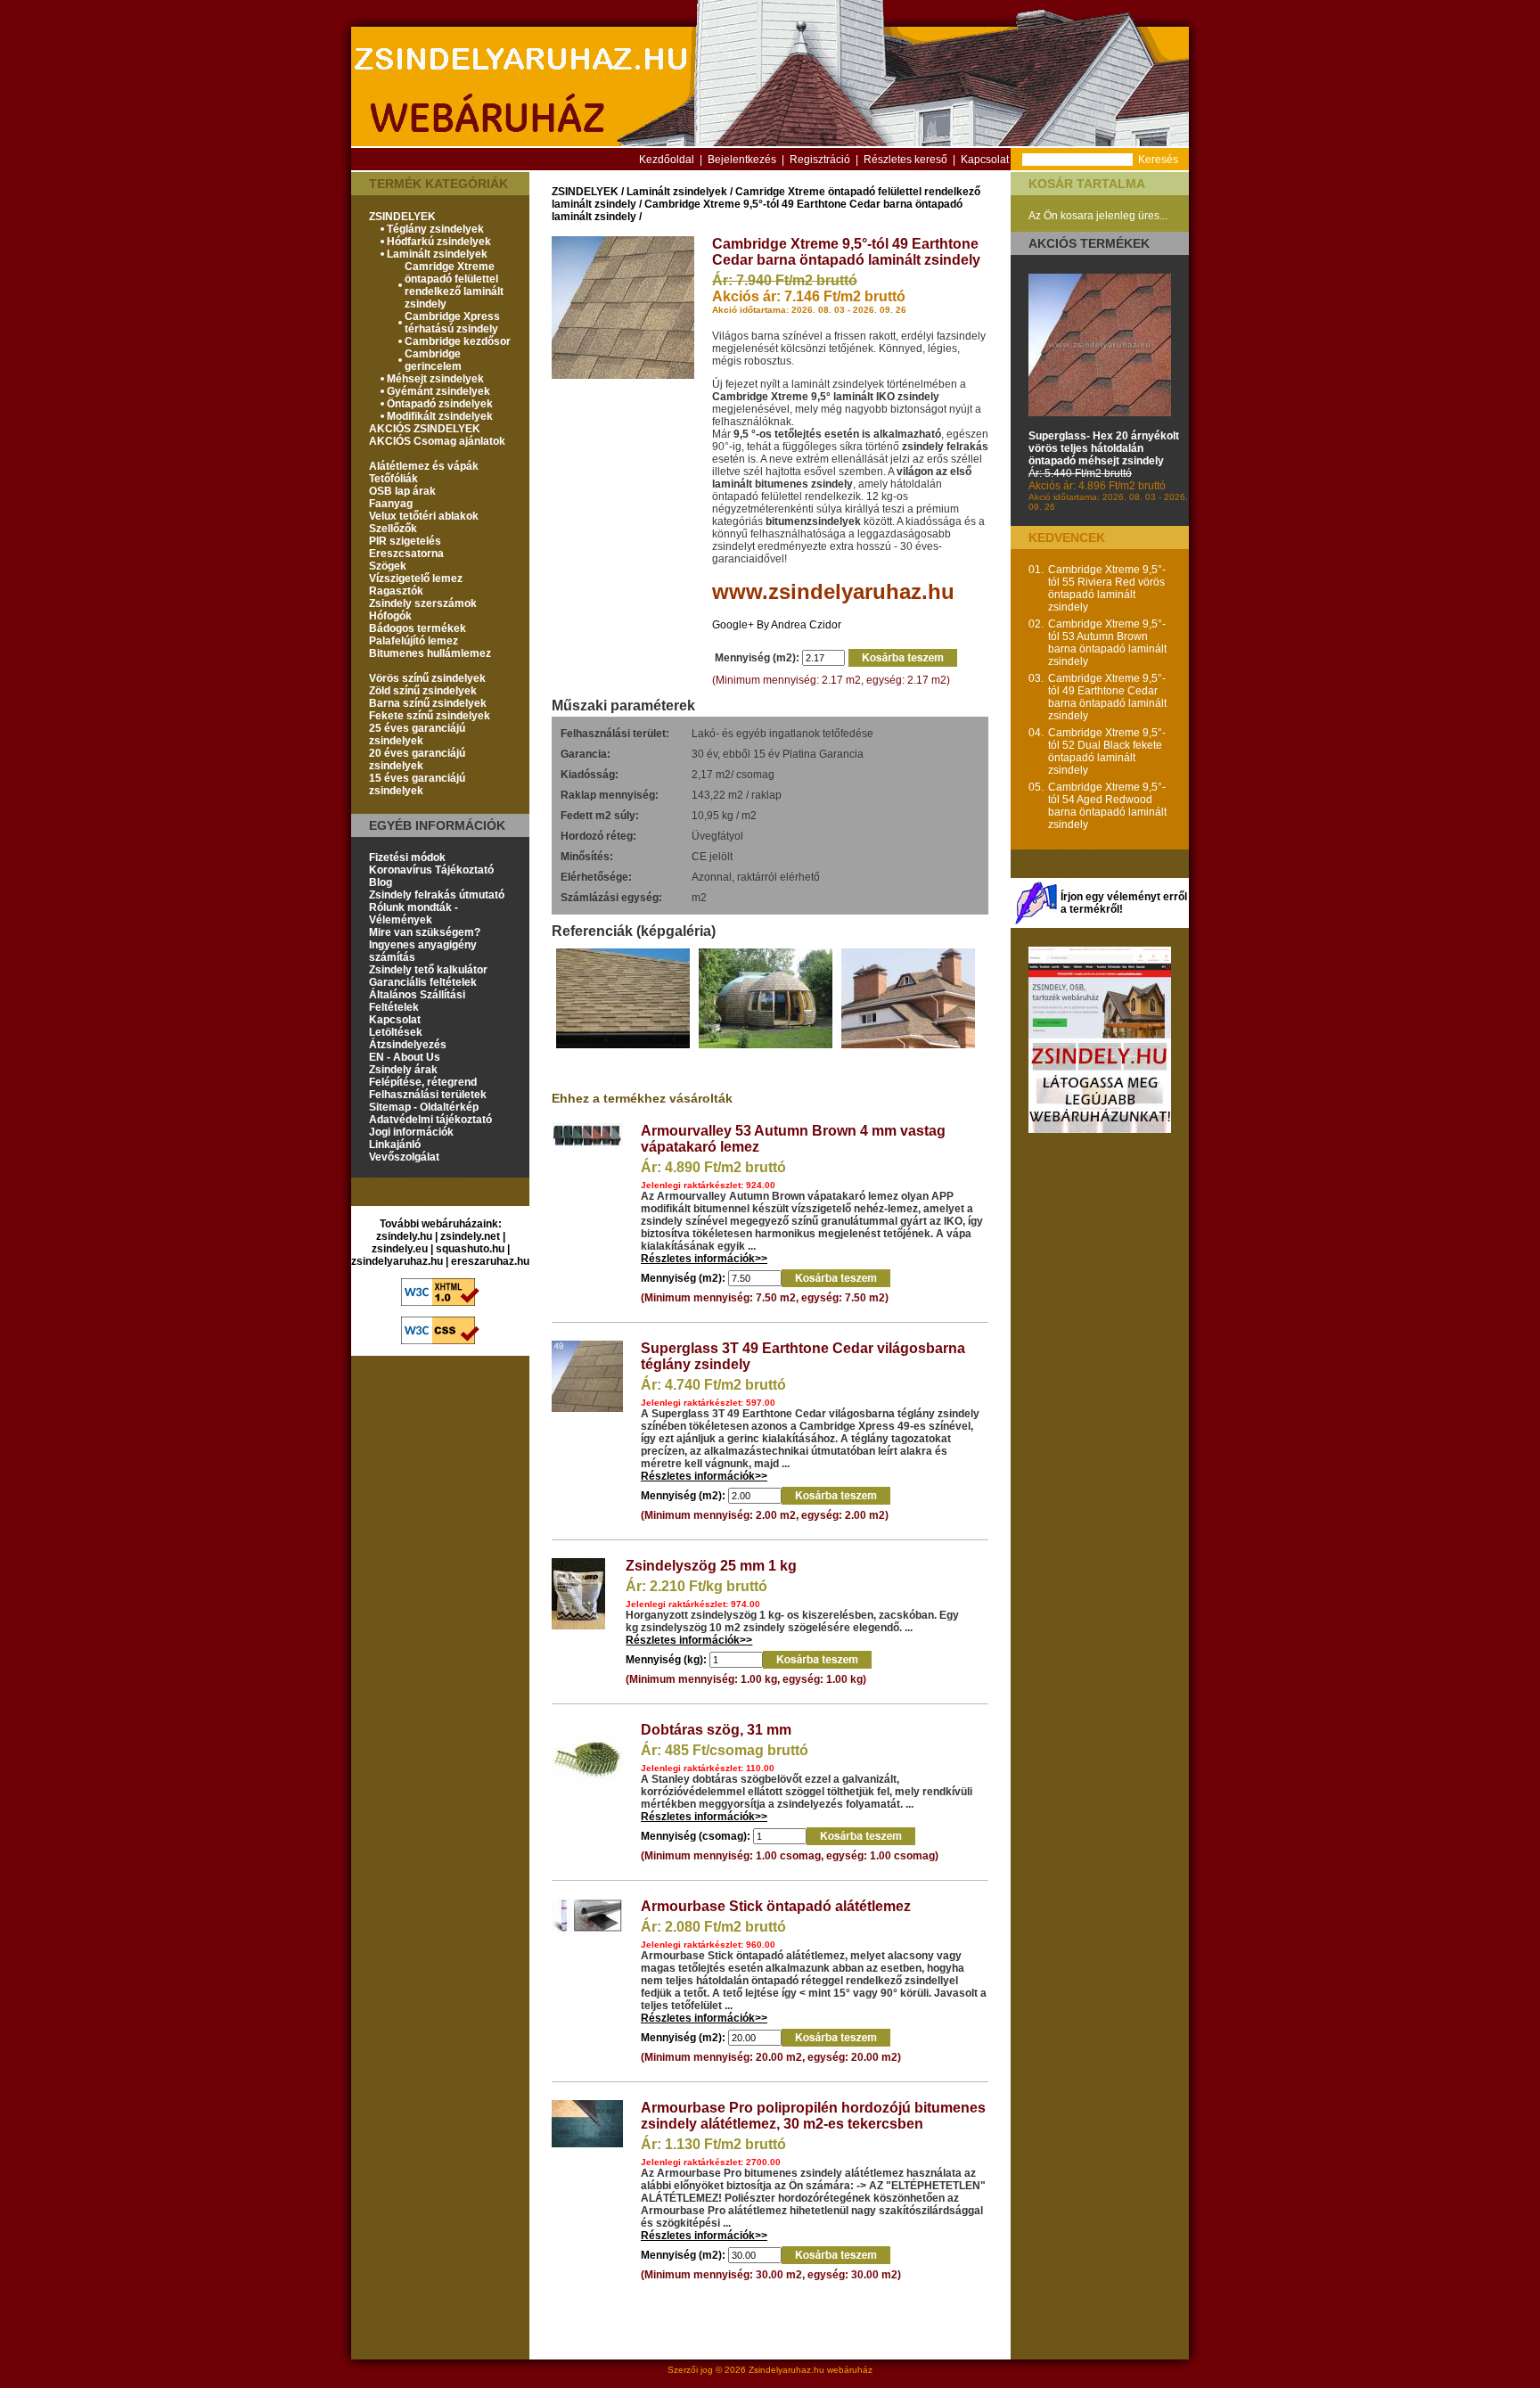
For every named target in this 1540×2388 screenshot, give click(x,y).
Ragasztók (396, 591)
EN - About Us (405, 1057)
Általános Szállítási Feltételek (417, 1001)
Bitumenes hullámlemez (430, 653)
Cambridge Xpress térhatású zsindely (452, 323)
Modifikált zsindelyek (440, 416)
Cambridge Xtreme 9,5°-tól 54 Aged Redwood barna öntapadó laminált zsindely (1107, 806)
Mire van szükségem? (425, 932)
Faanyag (391, 504)
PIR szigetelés (405, 541)
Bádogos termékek (418, 628)
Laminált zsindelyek (437, 254)
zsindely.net (470, 1236)
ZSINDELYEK (402, 217)
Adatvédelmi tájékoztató (430, 1120)
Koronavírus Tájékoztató (431, 870)
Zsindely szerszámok (423, 603)
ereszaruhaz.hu (490, 1261)
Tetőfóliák (393, 479)
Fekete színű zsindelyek (430, 716)
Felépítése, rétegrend (423, 1082)
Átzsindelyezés (408, 1045)
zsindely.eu (400, 1249)
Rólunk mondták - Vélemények (414, 914)
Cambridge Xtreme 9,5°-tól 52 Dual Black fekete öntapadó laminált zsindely (1107, 751)
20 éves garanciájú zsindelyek (417, 759)
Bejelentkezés (742, 160)
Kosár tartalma (1087, 184)
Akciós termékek (1089, 243)
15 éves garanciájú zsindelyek (417, 784)
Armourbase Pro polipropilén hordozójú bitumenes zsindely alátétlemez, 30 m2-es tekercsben (813, 2116)
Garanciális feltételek (423, 982)
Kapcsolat (985, 160)
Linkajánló (395, 1145)
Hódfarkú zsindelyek (439, 242)
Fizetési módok (407, 858)
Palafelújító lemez (414, 641)
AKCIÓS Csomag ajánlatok (437, 441)
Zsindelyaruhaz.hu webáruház (811, 2370)
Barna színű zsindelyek (428, 703)
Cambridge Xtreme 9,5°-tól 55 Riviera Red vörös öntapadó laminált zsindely (1107, 588)
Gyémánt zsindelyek (438, 391)
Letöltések (396, 1032)
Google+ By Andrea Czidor (777, 625)
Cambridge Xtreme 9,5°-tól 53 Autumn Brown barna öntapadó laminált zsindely (1107, 643)
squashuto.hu (470, 1249)
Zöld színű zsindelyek (423, 691)
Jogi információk (411, 1132)
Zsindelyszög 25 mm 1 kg (711, 1566)
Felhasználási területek (428, 1095)
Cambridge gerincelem (433, 360)
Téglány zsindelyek (435, 229)
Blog (381, 882)
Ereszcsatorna (406, 554)
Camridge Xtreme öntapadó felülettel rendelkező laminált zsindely (454, 285)
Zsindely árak (403, 1070)
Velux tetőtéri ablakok (424, 516)
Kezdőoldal (667, 160)
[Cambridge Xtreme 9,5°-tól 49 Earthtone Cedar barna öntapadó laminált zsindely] (623, 376)
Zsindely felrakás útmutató (437, 895)
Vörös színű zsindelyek (427, 678)
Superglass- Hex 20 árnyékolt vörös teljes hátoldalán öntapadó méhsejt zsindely (1104, 448)
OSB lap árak (402, 491)
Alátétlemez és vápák (424, 466)
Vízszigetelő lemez (416, 579)
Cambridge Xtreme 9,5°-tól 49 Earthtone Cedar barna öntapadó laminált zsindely (1107, 697)
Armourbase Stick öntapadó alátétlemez (776, 1906)
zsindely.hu (404, 1236)
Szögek (388, 566)
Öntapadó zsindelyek (440, 404)
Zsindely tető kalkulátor (428, 970)
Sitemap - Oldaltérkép (424, 1107)
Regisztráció (820, 160)
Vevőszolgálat (404, 1157)
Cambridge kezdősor (458, 341)
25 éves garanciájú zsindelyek (417, 734)
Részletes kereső (905, 160)
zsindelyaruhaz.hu (397, 1261)
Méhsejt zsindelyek (435, 379)
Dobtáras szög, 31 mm (716, 1730)
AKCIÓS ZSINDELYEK (425, 429)
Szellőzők (393, 529)
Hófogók (390, 616)
